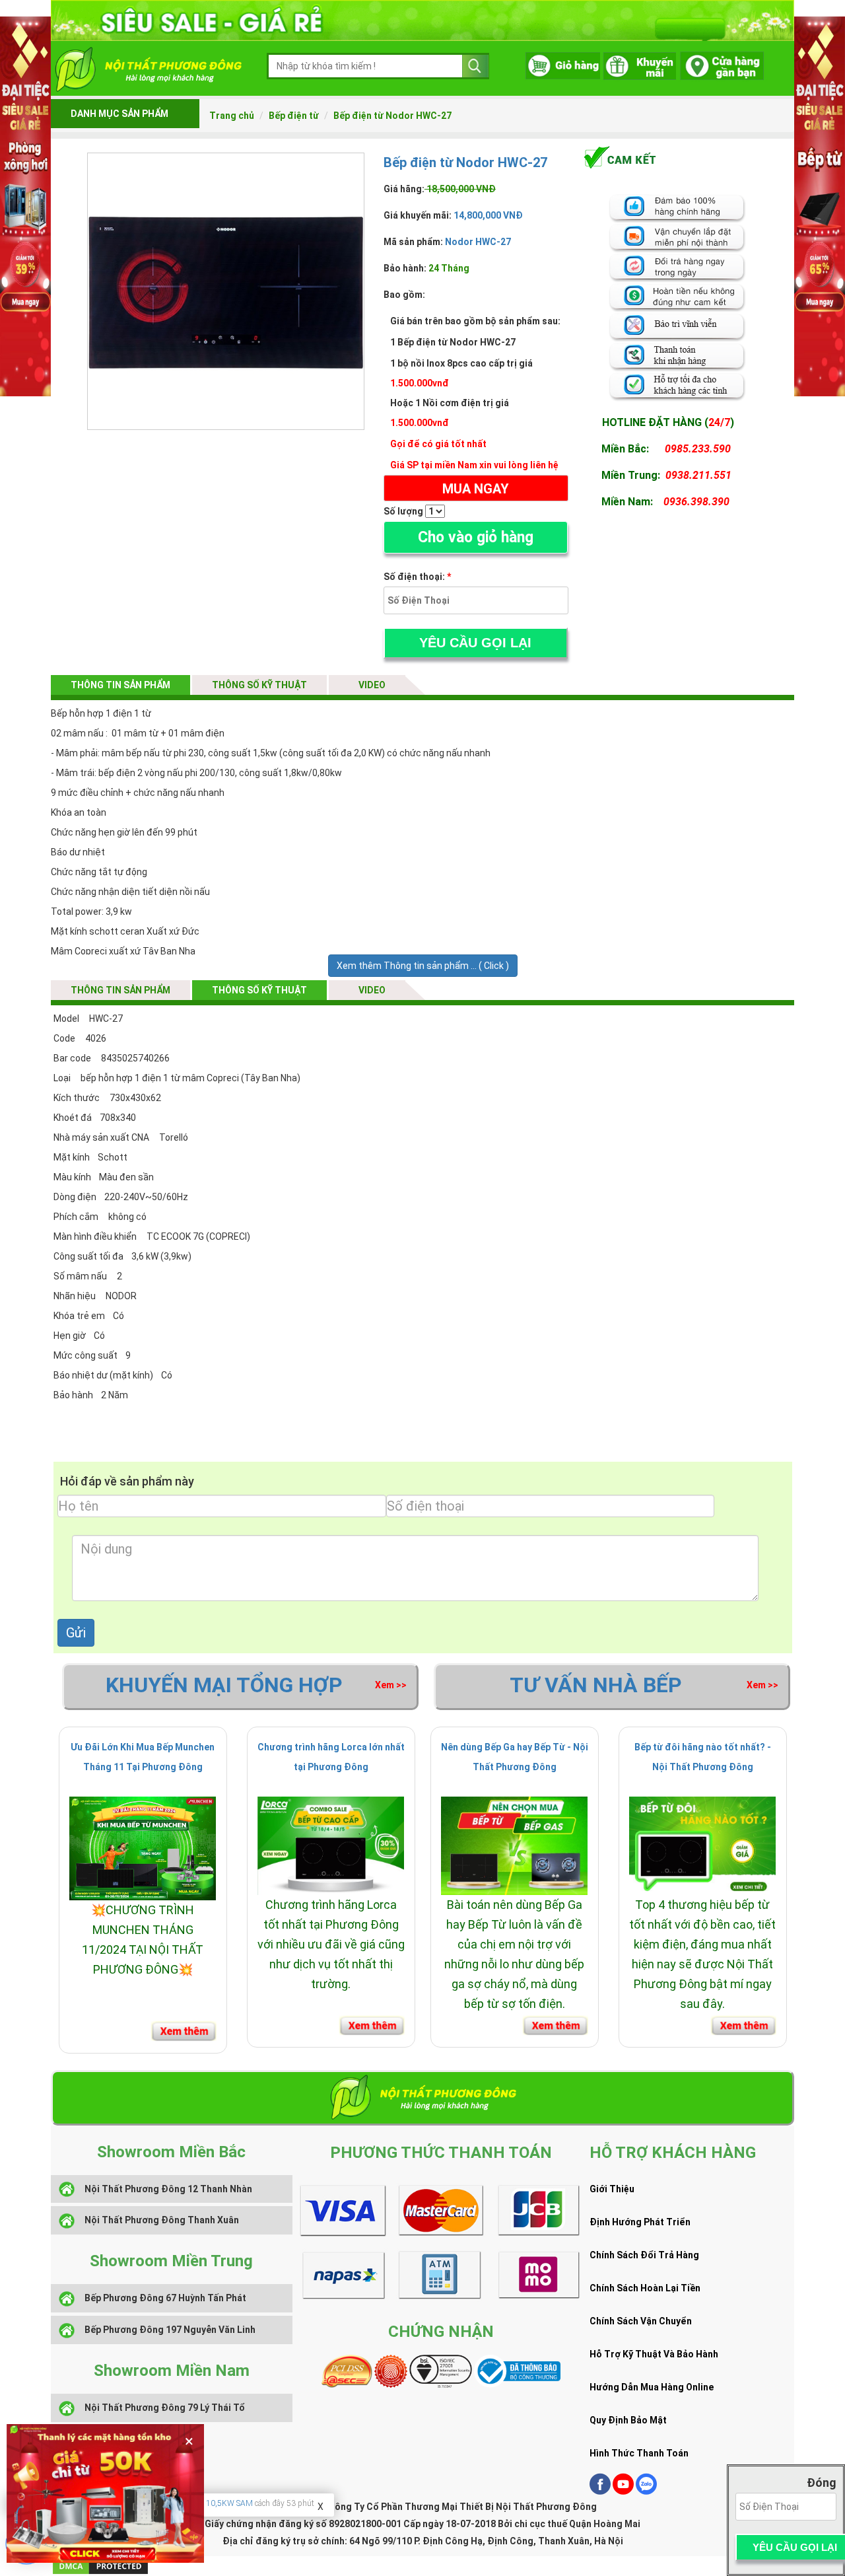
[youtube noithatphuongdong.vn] (623, 2491)
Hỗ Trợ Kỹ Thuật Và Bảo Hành (654, 2354)
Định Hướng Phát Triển (640, 2222)
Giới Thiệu (612, 2189)
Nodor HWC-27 (478, 242)
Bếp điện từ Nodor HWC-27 (392, 116)
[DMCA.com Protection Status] (100, 2565)
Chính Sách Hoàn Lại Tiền (645, 2288)
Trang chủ (232, 116)
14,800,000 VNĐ (487, 215)
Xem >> (391, 1685)
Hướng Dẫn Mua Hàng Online (652, 2387)
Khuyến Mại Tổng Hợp (224, 1685)
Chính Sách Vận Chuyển (641, 2321)
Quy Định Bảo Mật (628, 2420)
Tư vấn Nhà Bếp (596, 1685)
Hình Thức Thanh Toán (639, 2453)
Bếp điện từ (294, 116)
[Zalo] (646, 2491)
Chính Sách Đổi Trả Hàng (644, 2255)
